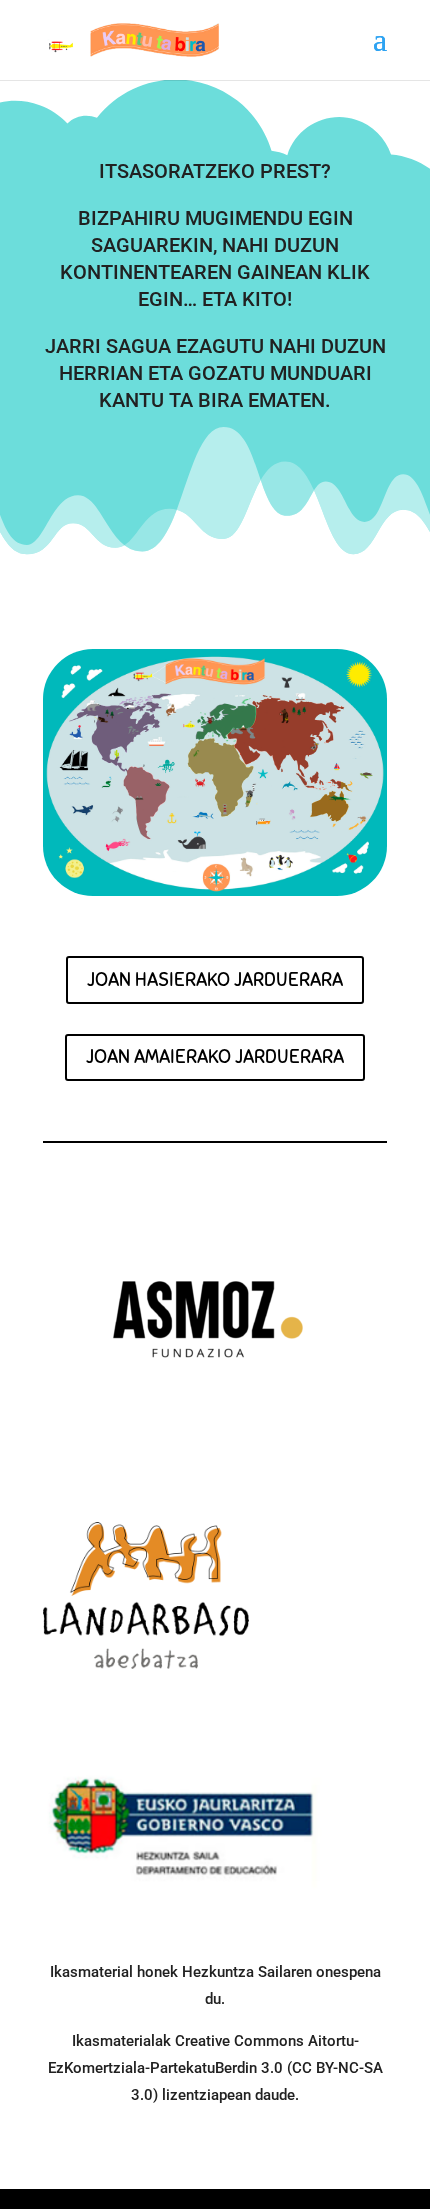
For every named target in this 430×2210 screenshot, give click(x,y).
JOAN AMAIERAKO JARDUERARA (215, 1056)
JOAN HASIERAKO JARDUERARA (215, 979)
